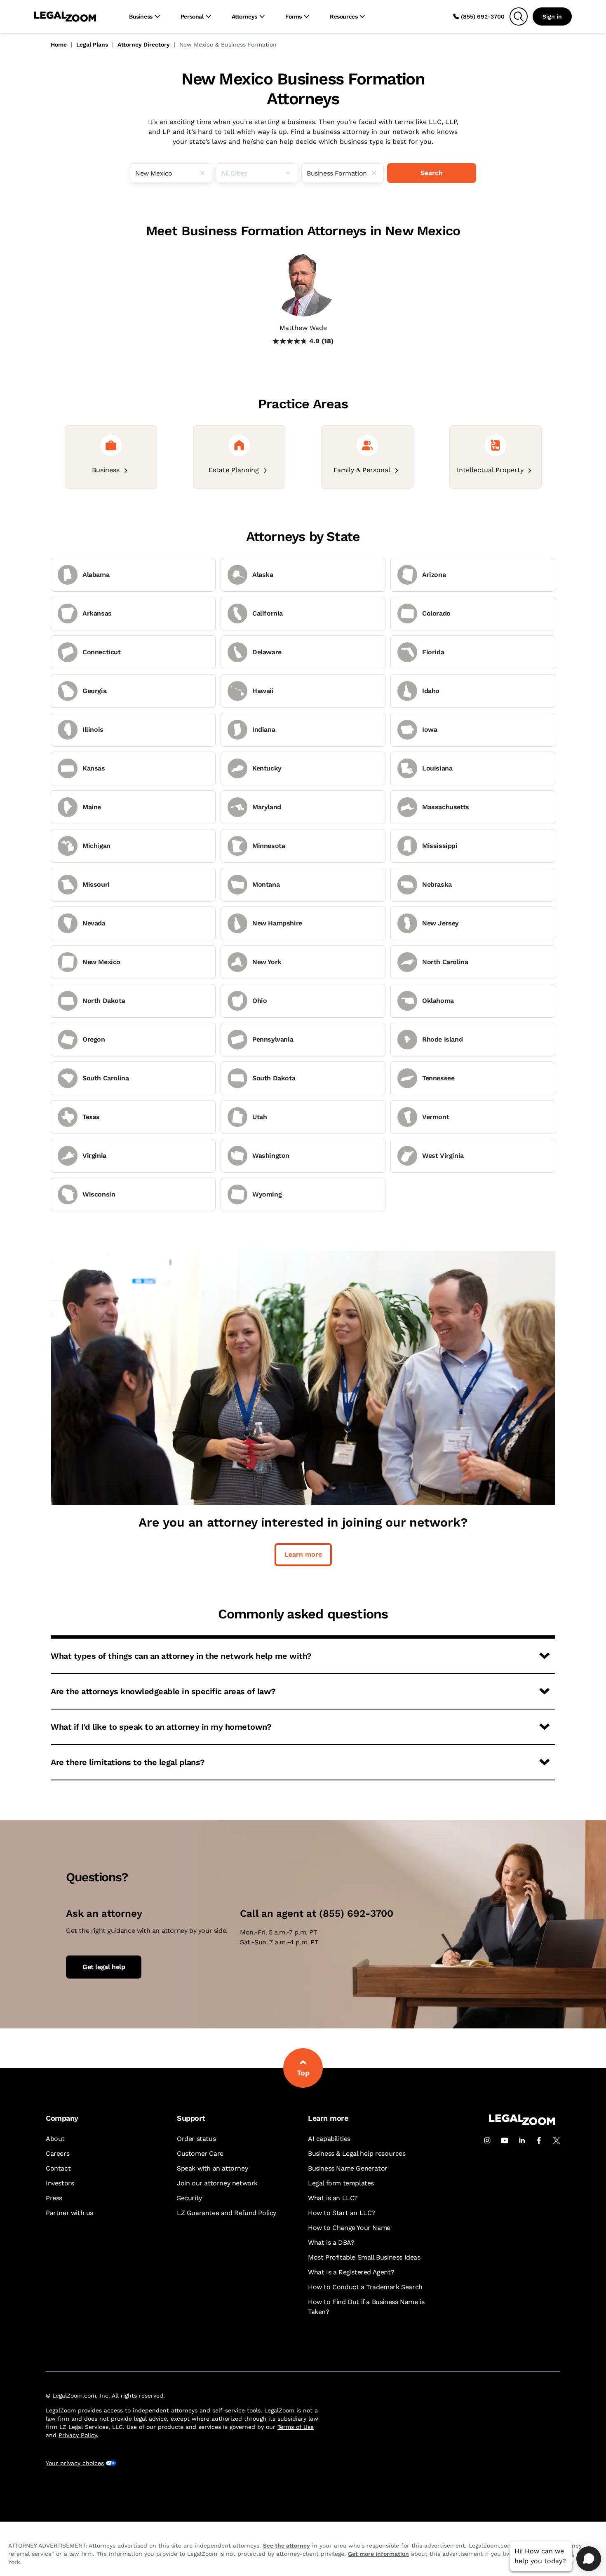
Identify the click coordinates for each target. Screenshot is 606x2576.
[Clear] (206, 173)
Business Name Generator (348, 2168)
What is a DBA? (331, 2242)
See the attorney (287, 2546)
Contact (58, 2168)
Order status (196, 2139)
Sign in (552, 16)
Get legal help (104, 1967)
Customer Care (200, 2153)
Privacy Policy (78, 2435)
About (55, 2139)
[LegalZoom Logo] (65, 16)
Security (189, 2198)
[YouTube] (505, 2140)
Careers (58, 2153)
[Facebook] (539, 2140)
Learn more (303, 1554)
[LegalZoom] (522, 2123)
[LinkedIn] (522, 2140)
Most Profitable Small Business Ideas (364, 2257)
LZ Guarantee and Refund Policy (227, 2213)
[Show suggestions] (291, 173)
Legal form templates (341, 2183)
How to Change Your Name (349, 2228)
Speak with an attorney (212, 2168)
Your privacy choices (75, 2463)
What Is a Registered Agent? (351, 2272)
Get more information (378, 2554)
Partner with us (69, 2213)
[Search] (519, 16)
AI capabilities (329, 2139)
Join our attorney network (217, 2183)
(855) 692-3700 (483, 16)
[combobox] (171, 173)
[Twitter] (557, 2140)
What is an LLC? (333, 2198)
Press (54, 2198)
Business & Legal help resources (357, 2153)
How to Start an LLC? (342, 2213)
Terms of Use (296, 2427)
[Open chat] (589, 2559)
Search (432, 173)
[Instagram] (487, 2140)
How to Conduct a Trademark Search (365, 2287)
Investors (60, 2183)
